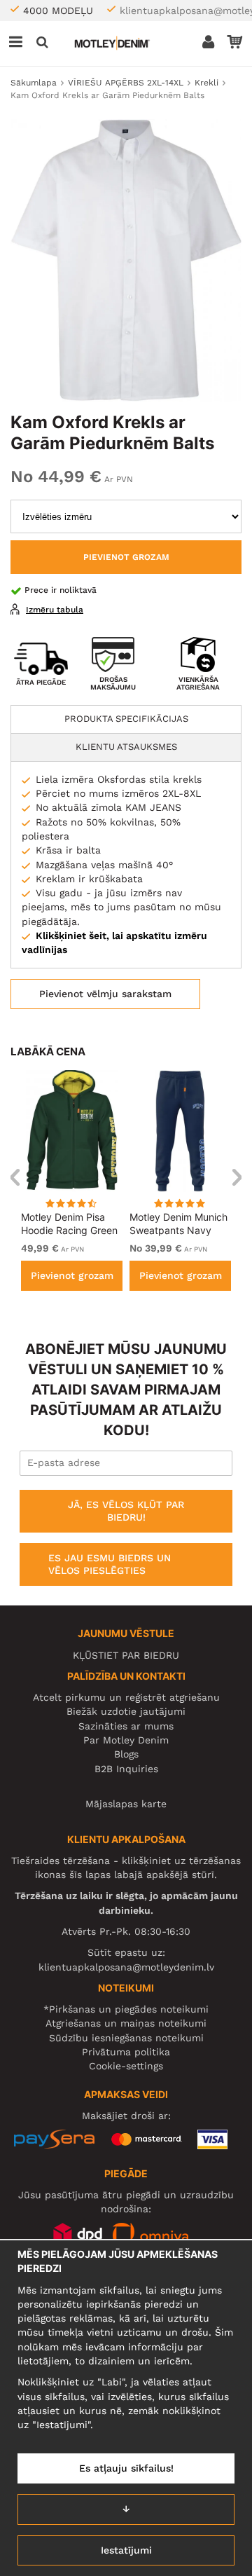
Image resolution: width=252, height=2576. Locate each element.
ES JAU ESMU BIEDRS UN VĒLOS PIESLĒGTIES (110, 1564)
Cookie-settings (126, 2066)
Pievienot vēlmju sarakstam (105, 994)
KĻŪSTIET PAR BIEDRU (126, 1655)
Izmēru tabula (55, 610)
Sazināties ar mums (126, 1726)
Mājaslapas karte (126, 1804)
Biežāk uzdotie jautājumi (126, 1711)
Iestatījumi (126, 2550)
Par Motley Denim (126, 1740)
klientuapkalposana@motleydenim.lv (126, 1967)
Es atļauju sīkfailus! (126, 2468)
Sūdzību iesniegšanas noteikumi (126, 2038)
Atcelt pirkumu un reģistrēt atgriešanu (126, 1697)
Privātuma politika (126, 2052)
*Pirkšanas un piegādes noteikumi (126, 2009)
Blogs (126, 1754)
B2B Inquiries (126, 1769)
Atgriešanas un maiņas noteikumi (126, 2023)
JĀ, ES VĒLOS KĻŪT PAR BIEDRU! (126, 1511)
